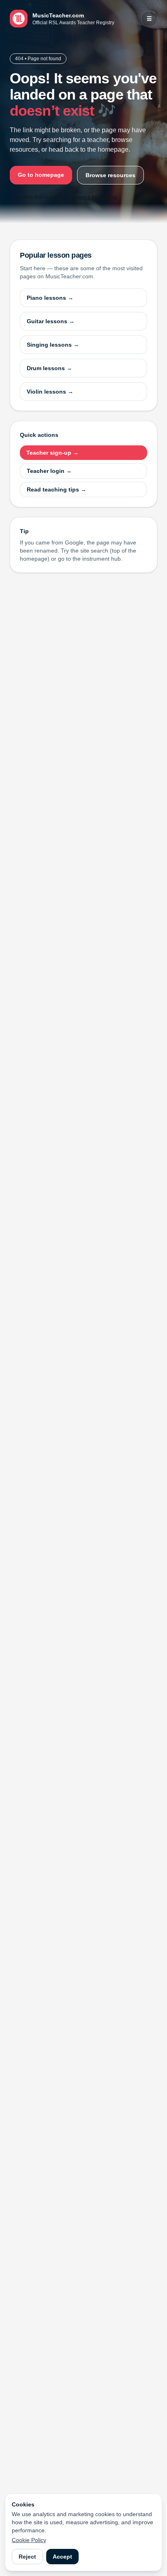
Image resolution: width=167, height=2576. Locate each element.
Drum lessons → (49, 368)
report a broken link (95, 197)
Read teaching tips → (57, 489)
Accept (62, 2557)
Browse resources (110, 175)
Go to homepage (41, 175)
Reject (27, 2557)
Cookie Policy (29, 2540)
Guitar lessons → (51, 321)
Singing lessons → (53, 345)
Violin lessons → (50, 392)
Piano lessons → (50, 298)
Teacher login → (49, 471)
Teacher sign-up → (52, 453)
